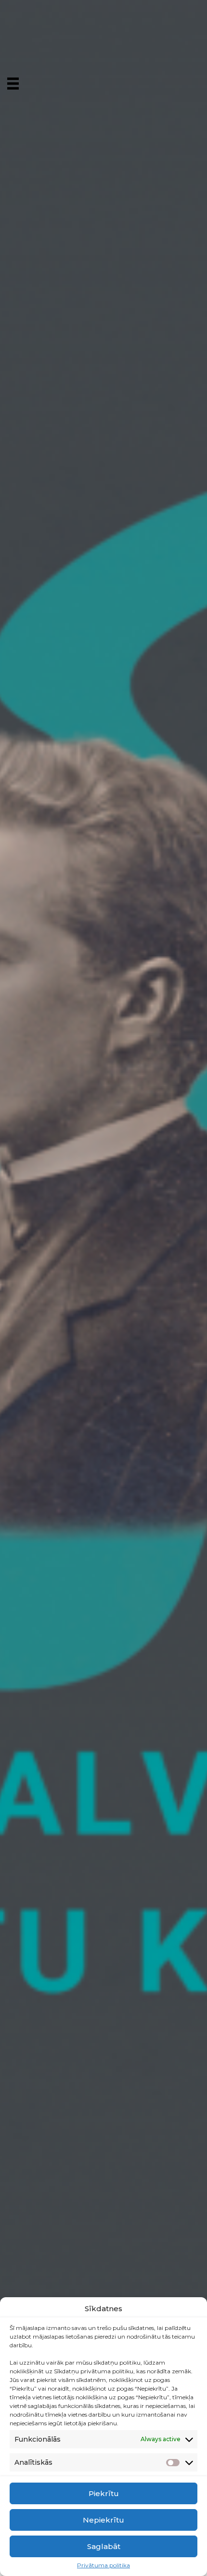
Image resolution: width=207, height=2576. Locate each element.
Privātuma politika (103, 2565)
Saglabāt (104, 2546)
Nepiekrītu (103, 2520)
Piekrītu (104, 2493)
